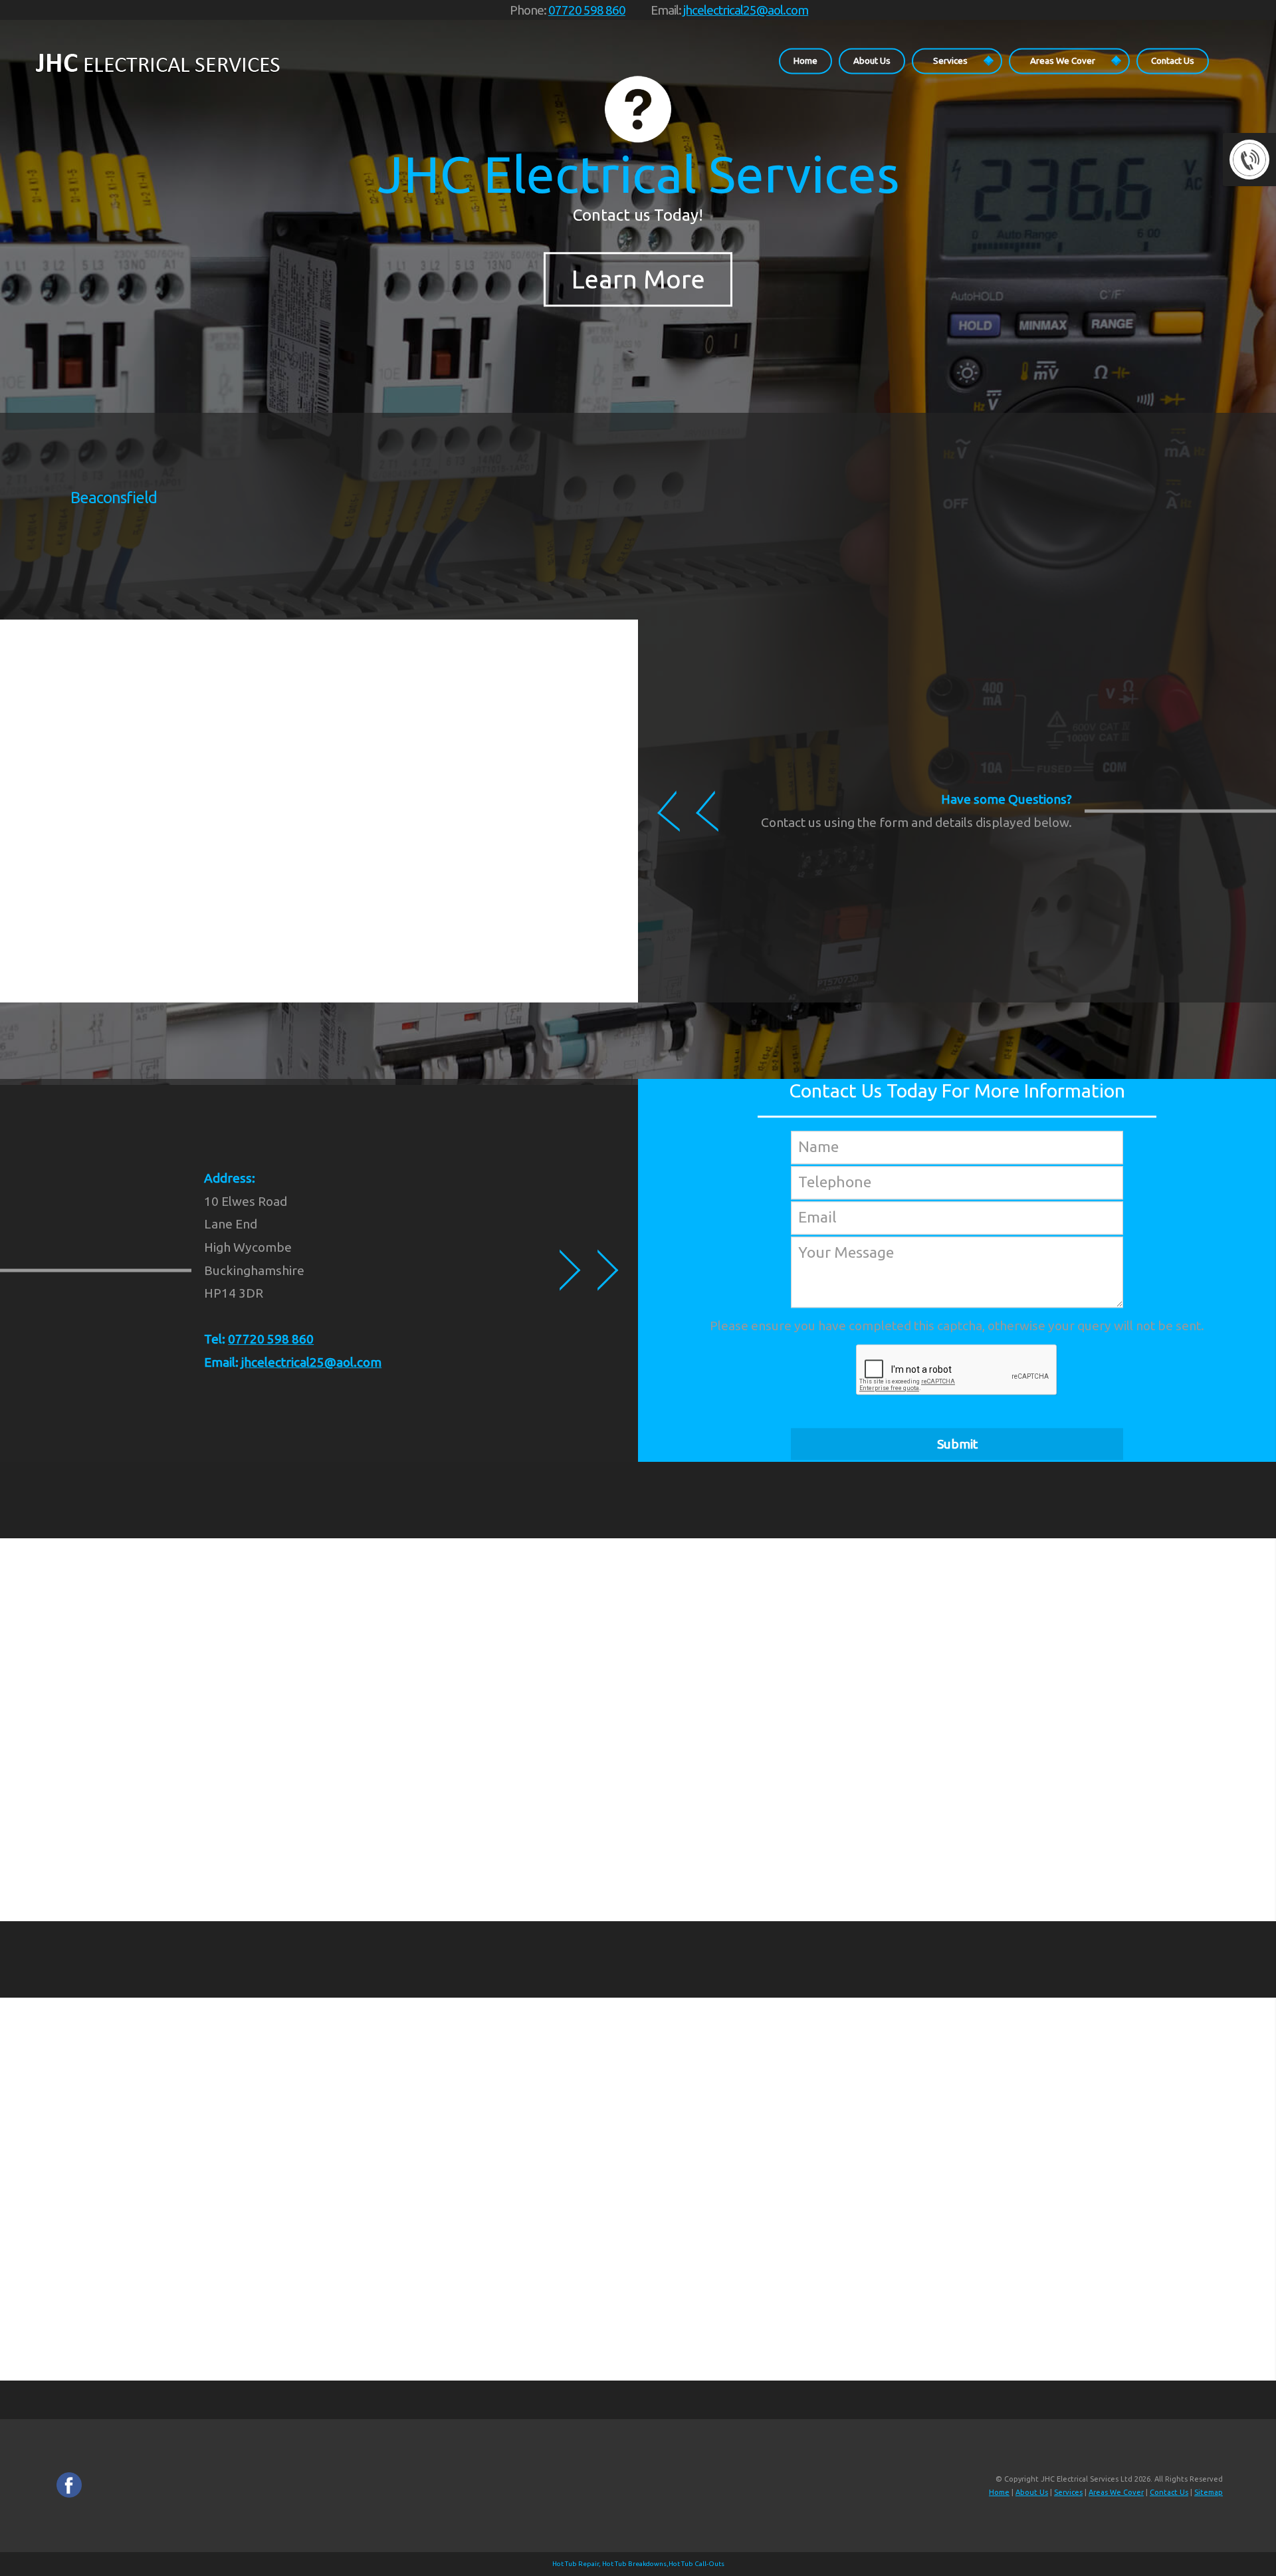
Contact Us (1173, 60)
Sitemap (1209, 2492)
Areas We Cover (1063, 60)
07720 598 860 (587, 10)
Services (950, 60)
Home (805, 60)
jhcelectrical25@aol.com (746, 10)
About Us (872, 60)
